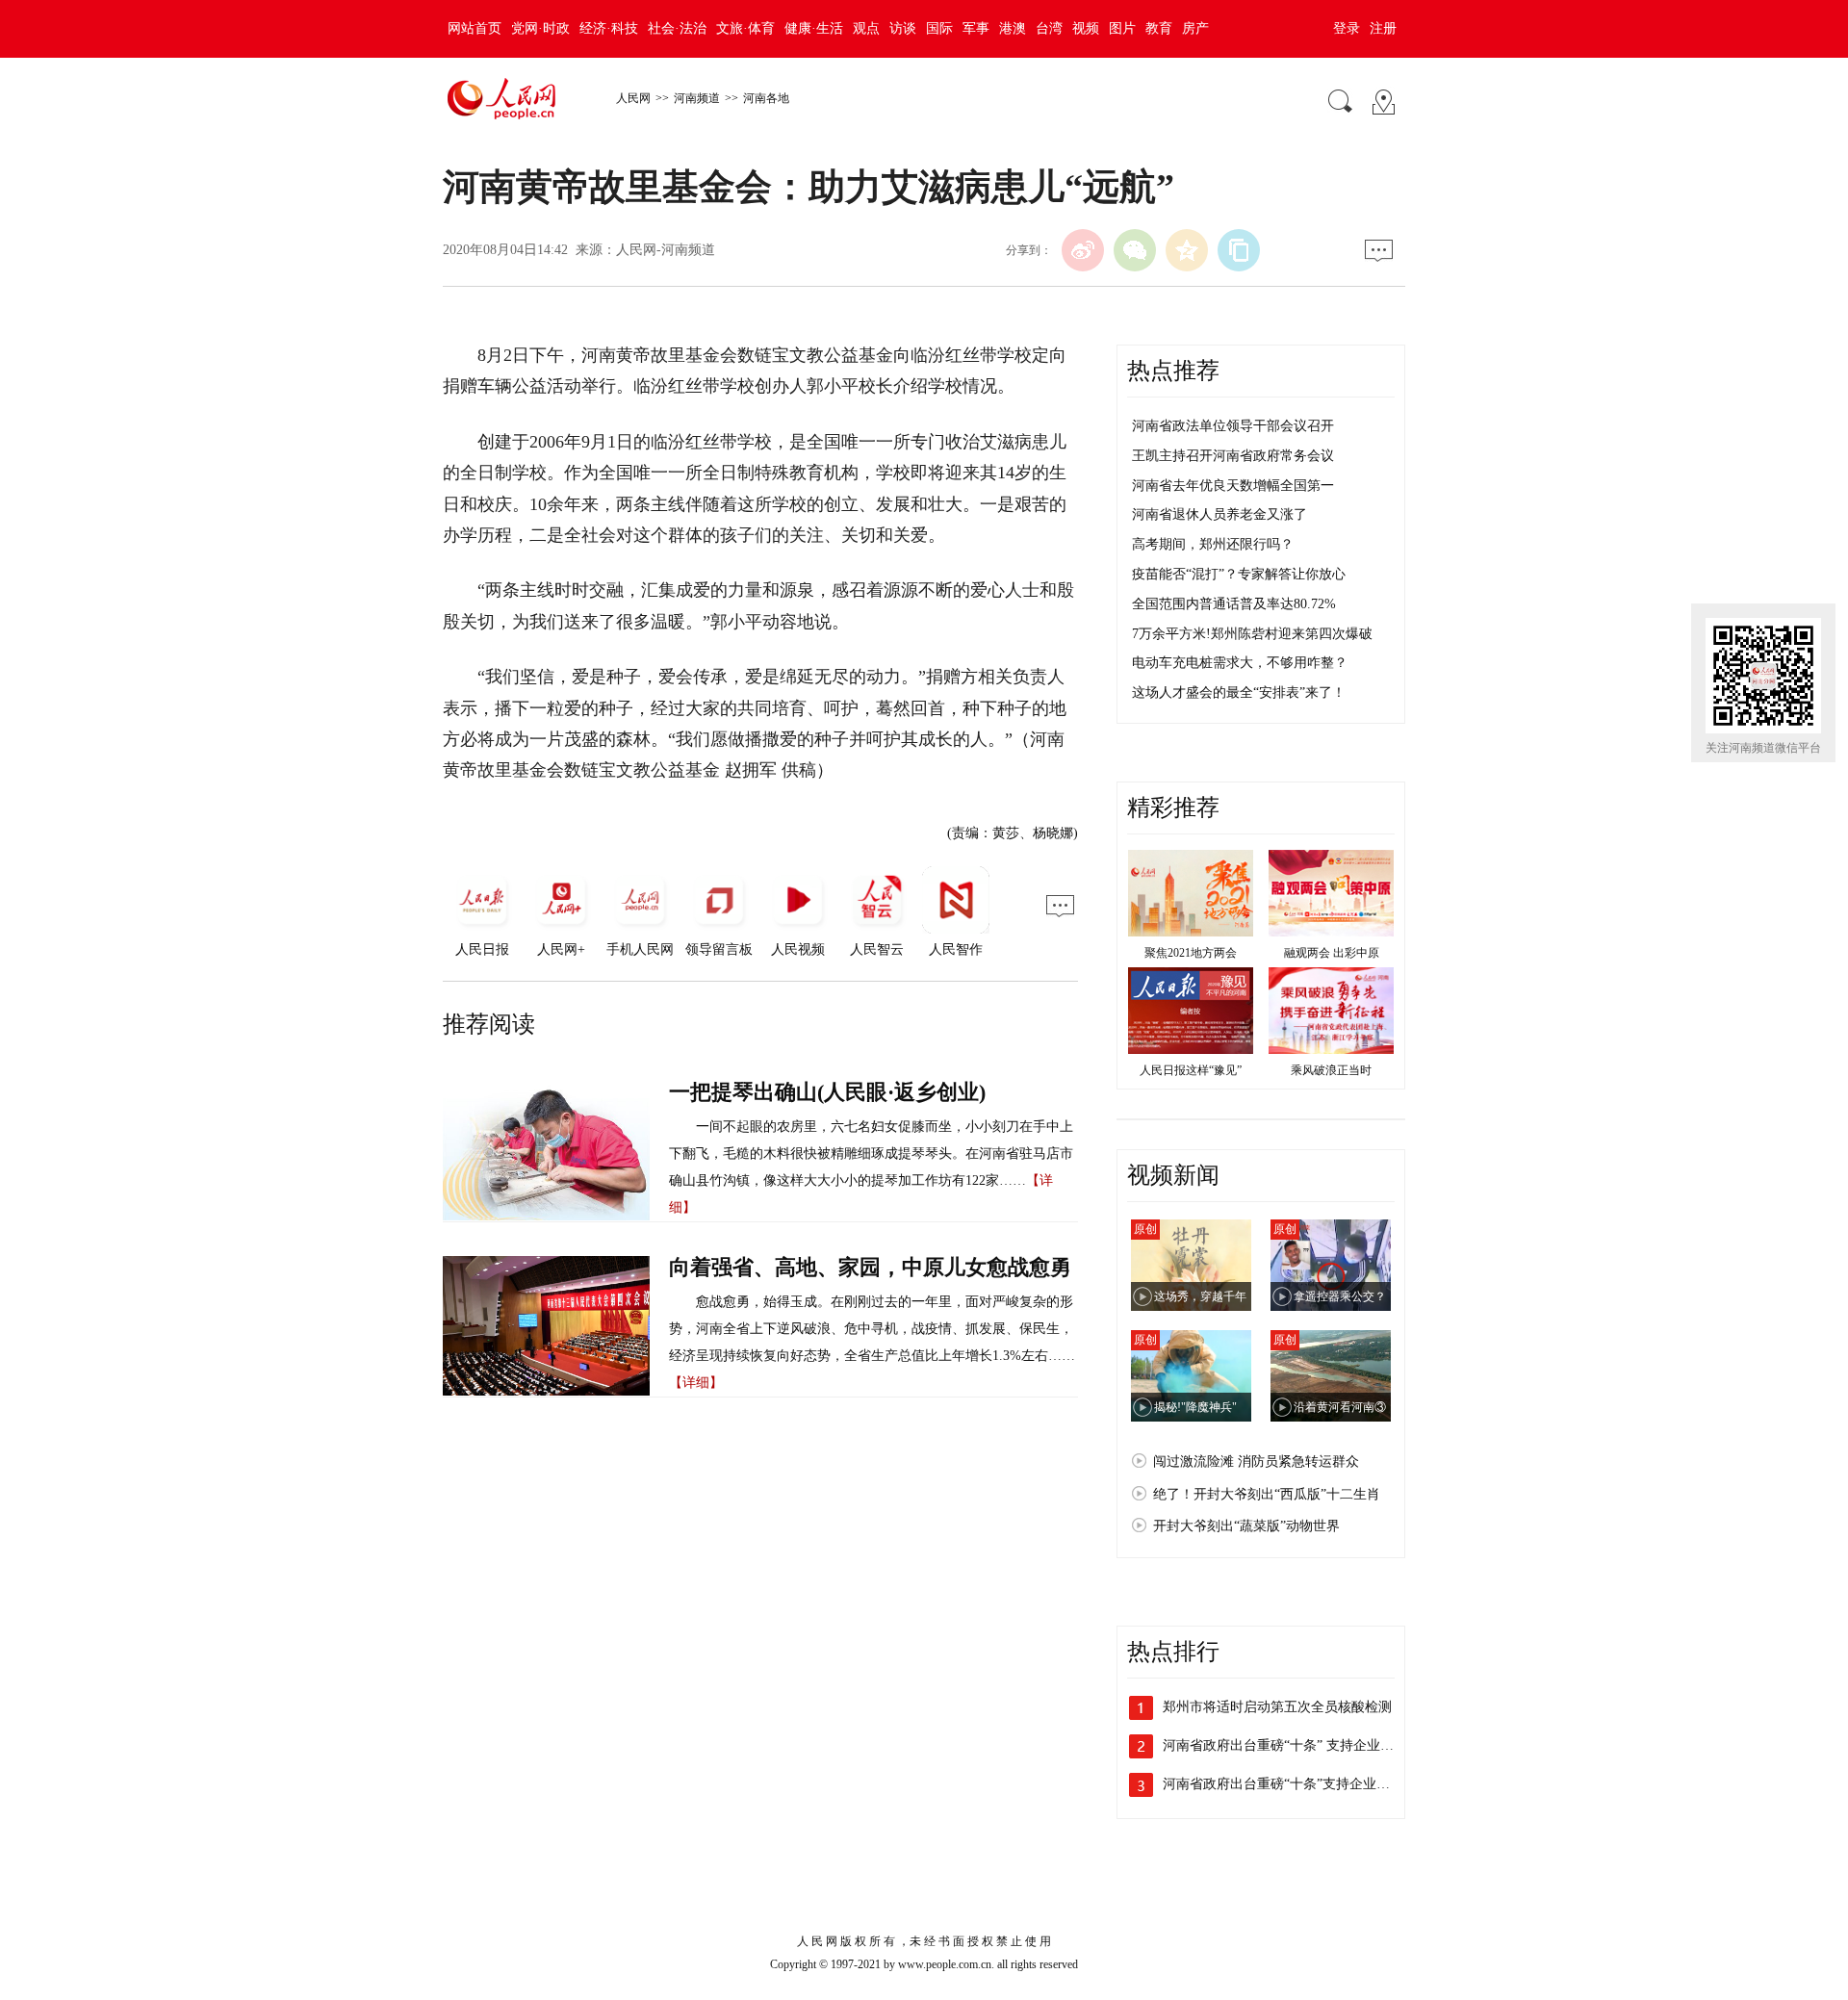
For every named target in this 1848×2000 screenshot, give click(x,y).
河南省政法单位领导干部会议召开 (1233, 426)
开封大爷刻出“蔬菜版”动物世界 (1246, 1526)
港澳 (1013, 28)
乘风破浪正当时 (1331, 1070)
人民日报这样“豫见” (1191, 1070)
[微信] (1135, 250)
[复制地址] (1239, 250)
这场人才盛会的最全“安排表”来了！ (1239, 692)
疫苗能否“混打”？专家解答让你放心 (1239, 574)
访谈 (903, 28)
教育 (1159, 28)
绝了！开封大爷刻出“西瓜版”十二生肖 (1267, 1494)
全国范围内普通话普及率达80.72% (1234, 604)
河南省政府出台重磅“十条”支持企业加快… (1290, 1784)
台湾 (1049, 28)
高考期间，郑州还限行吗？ (1213, 544)
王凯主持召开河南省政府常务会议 (1233, 456)
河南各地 (766, 98)
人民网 (633, 98)
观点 (866, 28)
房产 (1195, 28)
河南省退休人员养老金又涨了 (1219, 514)
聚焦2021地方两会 (1191, 953)
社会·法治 (677, 28)
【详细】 (696, 1383)
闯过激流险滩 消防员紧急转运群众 (1256, 1462)
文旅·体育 (745, 28)
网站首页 (475, 28)
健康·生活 (814, 28)
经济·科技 (609, 28)
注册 (1383, 28)
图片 (1122, 28)
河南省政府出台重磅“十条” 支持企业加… (1285, 1745)
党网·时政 (540, 28)
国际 (939, 28)
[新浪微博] (1083, 250)
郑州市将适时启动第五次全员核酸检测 (1277, 1707)
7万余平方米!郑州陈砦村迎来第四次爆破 (1252, 634)
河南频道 (697, 98)
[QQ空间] (1187, 250)
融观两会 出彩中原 (1332, 953)
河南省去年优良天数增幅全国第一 (1233, 486)
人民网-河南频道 (666, 250)
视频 (1086, 28)
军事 (976, 28)
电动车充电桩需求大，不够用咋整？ (1240, 663)
